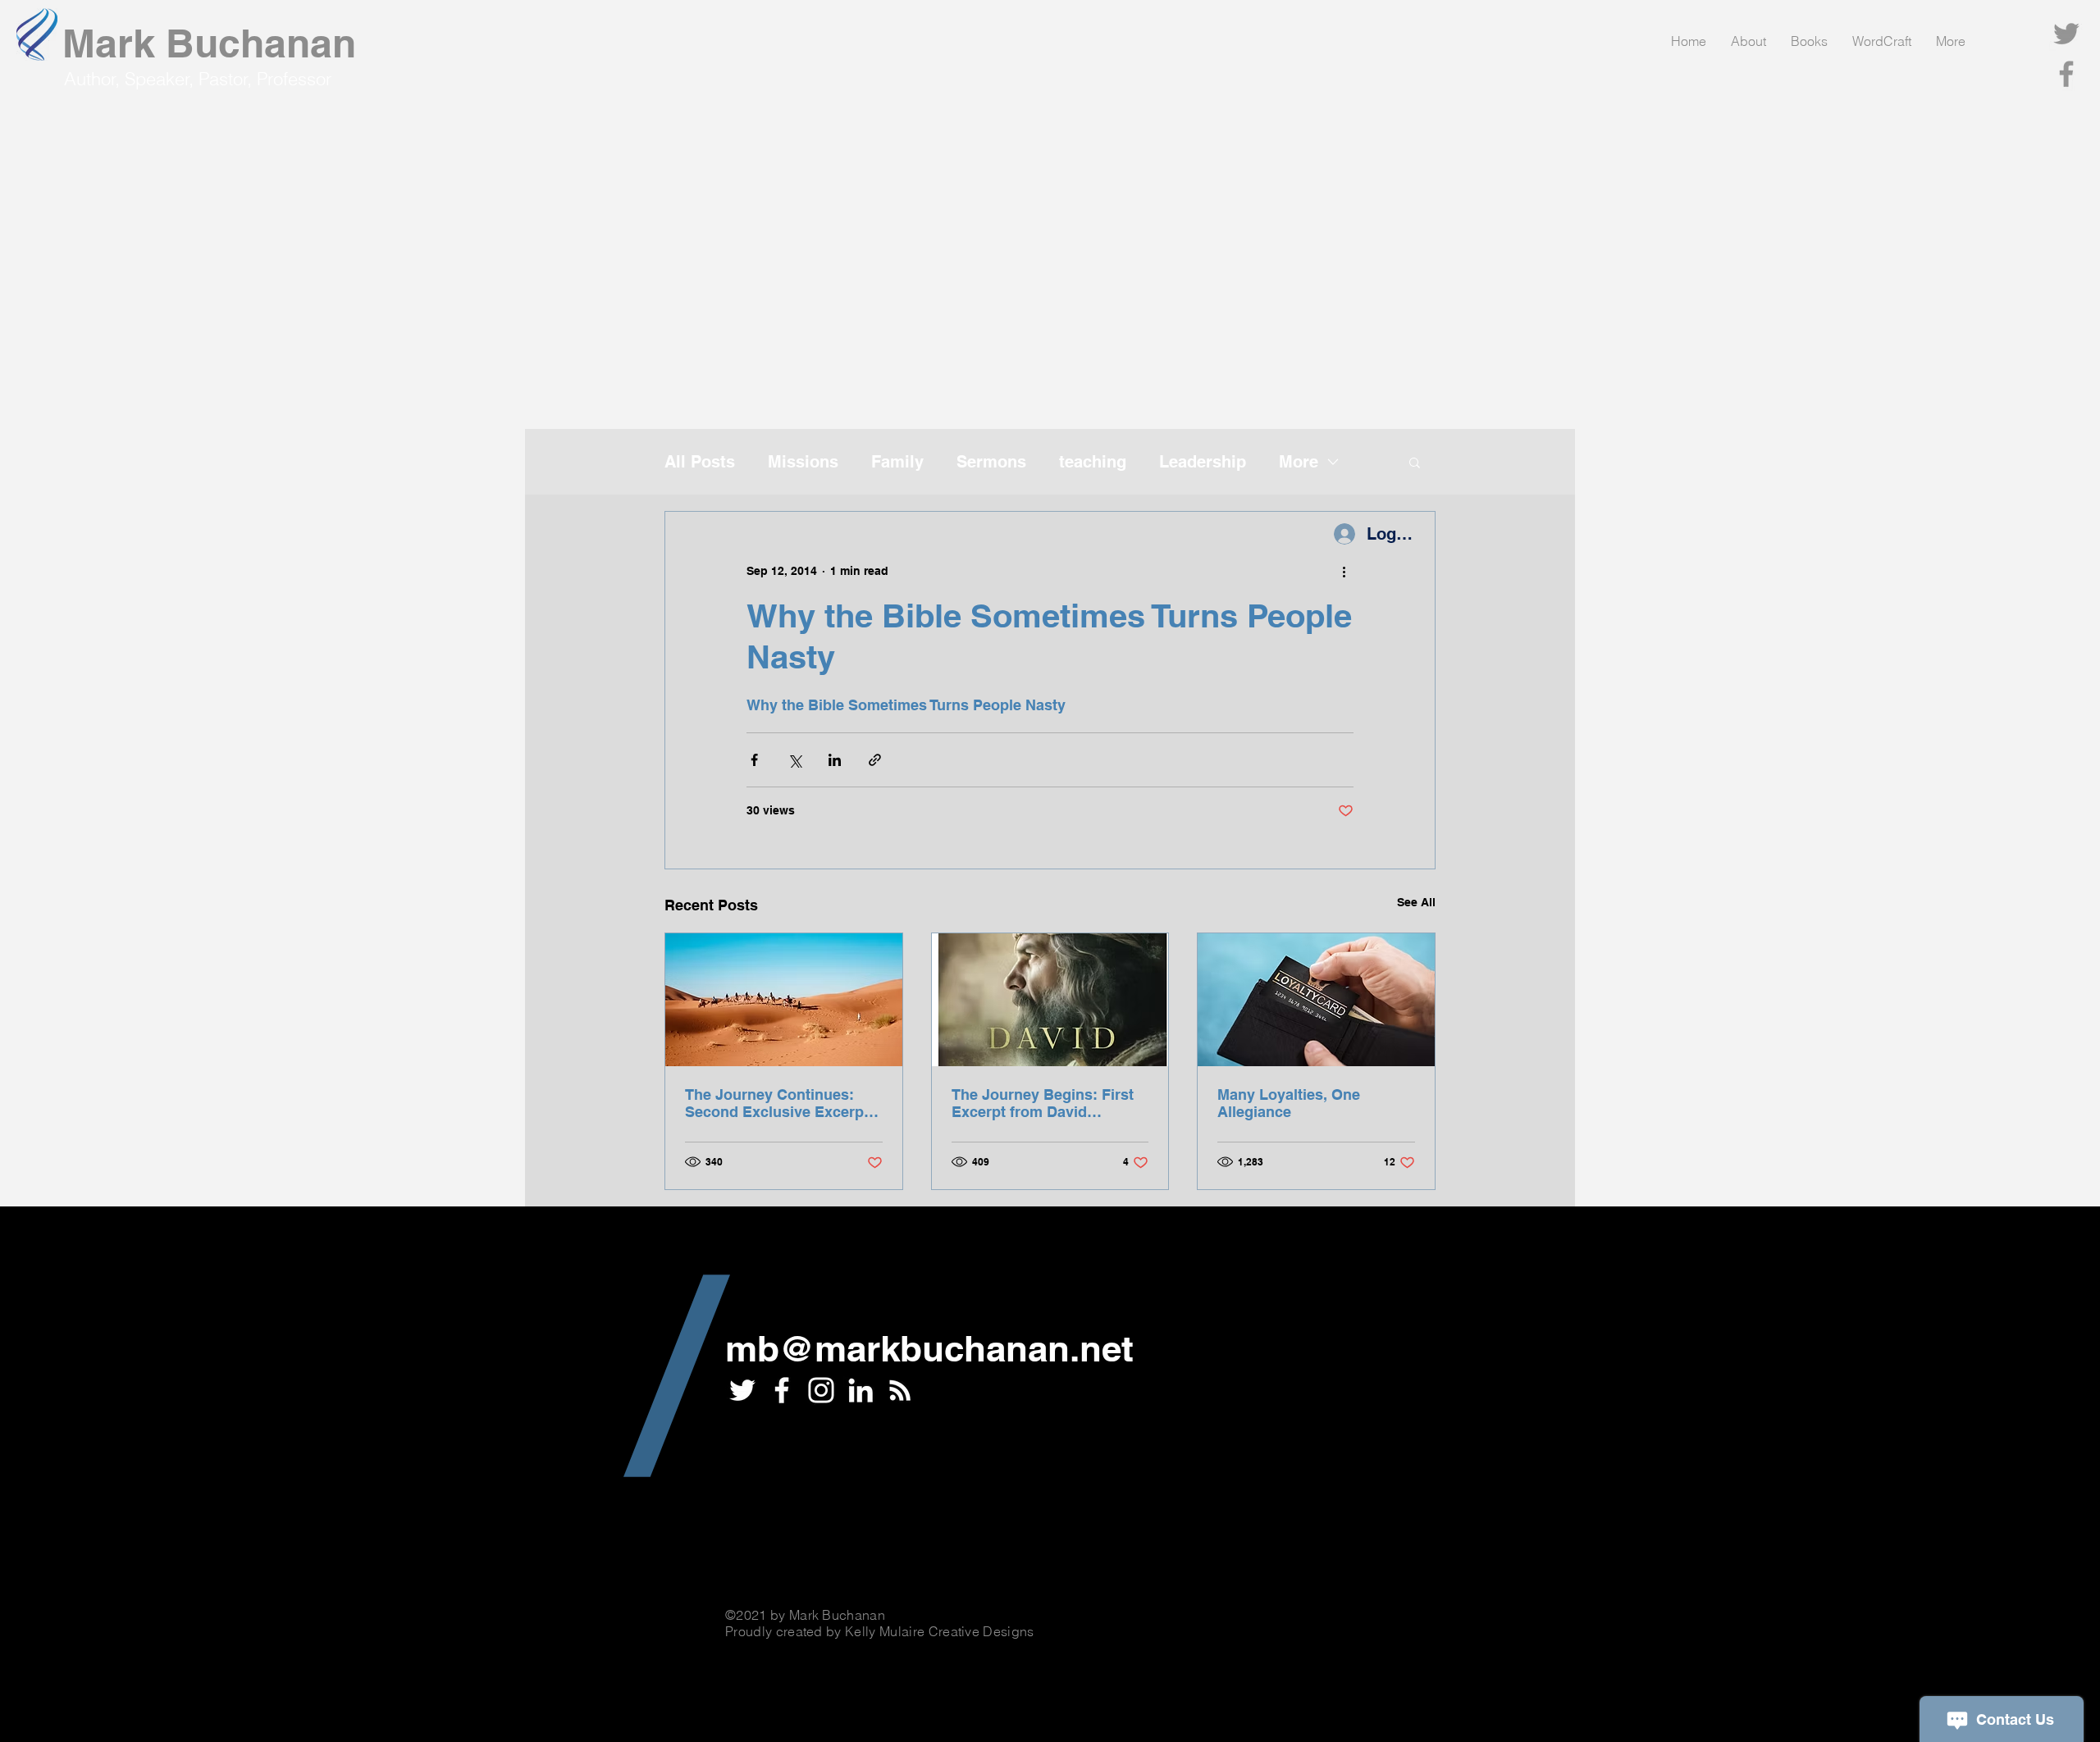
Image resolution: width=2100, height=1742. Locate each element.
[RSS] (900, 1390)
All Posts (700, 462)
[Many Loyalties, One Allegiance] (1316, 1000)
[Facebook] (2066, 74)
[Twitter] (2066, 34)
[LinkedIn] (861, 1390)
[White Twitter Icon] (742, 1390)
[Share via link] (875, 760)
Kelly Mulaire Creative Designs (940, 1631)
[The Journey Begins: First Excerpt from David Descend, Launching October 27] (1050, 1000)
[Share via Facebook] (754, 760)
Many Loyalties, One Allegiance (1289, 1103)
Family (897, 462)
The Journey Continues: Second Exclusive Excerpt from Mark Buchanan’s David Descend (777, 1103)
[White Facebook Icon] (782, 1390)
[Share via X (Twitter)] (794, 760)
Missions (803, 462)
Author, (94, 79)
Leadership (1203, 462)
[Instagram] (821, 1390)
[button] (1415, 462)
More (1299, 462)
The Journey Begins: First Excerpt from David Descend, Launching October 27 (1043, 1103)
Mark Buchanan (209, 43)
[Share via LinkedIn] (835, 760)
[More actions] (1344, 571)
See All (1416, 902)
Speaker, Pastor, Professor (228, 79)
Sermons (991, 462)
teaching (1093, 462)
